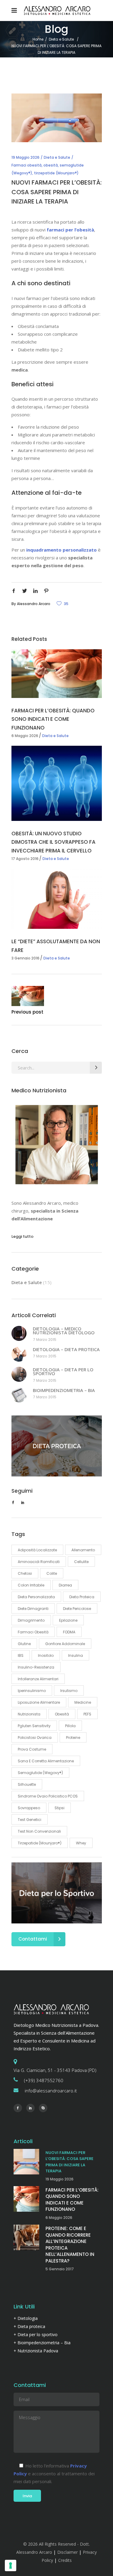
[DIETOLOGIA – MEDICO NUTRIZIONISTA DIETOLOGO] (19, 1333)
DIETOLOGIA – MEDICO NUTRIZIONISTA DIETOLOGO (64, 1331)
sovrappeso (29, 1808)
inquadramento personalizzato (61, 550)
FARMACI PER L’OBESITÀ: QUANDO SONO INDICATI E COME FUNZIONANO (53, 719)
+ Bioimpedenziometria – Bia (42, 2343)
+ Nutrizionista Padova (36, 2351)
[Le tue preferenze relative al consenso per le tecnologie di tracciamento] (11, 2565)
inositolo (46, 1655)
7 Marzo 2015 (45, 1340)
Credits (65, 2560)
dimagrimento (31, 1620)
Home (38, 39)
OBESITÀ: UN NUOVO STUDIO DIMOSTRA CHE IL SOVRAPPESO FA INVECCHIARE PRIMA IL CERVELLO (53, 842)
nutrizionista (29, 1714)
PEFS (87, 1714)
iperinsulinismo (32, 1691)
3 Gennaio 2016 (25, 958)
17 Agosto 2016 (25, 859)
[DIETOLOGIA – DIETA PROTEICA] (19, 1354)
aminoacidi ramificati (39, 1562)
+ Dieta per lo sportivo (36, 2334)
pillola (70, 1726)
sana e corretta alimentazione (46, 1761)
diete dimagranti (33, 1609)
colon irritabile (31, 1585)
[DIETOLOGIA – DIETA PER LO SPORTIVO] (19, 1374)
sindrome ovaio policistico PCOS (48, 1796)
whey (81, 1843)
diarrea (65, 1585)
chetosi (25, 1573)
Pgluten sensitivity (34, 1726)
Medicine (83, 1702)
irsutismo (69, 1691)
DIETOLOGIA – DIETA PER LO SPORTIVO (63, 1372)
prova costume (32, 1749)
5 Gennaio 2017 (60, 2269)
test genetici (30, 1820)
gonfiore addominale (65, 1644)
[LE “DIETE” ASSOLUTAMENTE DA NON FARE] (57, 899)
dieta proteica (82, 1597)
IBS (21, 1655)
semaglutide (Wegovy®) (40, 1773)
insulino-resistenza (36, 1667)
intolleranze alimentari (38, 1679)
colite (52, 1573)
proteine (73, 1738)
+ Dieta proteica (29, 2326)
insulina (75, 1655)
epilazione (68, 1620)
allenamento (83, 1550)
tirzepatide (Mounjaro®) (56, 173)
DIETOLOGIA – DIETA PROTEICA (66, 1349)
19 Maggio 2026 (25, 157)
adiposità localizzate (37, 1550)
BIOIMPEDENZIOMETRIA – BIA (64, 1390)
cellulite (81, 1562)
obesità (51, 165)
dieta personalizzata (36, 1597)
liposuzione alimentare (39, 1702)
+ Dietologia (26, 2318)
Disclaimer (67, 2552)
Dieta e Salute (61, 39)
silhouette (27, 1784)
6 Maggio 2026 (25, 736)
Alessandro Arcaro (34, 604)
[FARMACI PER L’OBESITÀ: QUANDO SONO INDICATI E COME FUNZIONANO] (57, 674)
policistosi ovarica (35, 1738)
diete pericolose (77, 1609)
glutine (24, 1644)
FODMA (69, 1632)
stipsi (60, 1808)
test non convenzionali (39, 1831)
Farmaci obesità (27, 165)
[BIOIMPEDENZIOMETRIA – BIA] (19, 1395)
